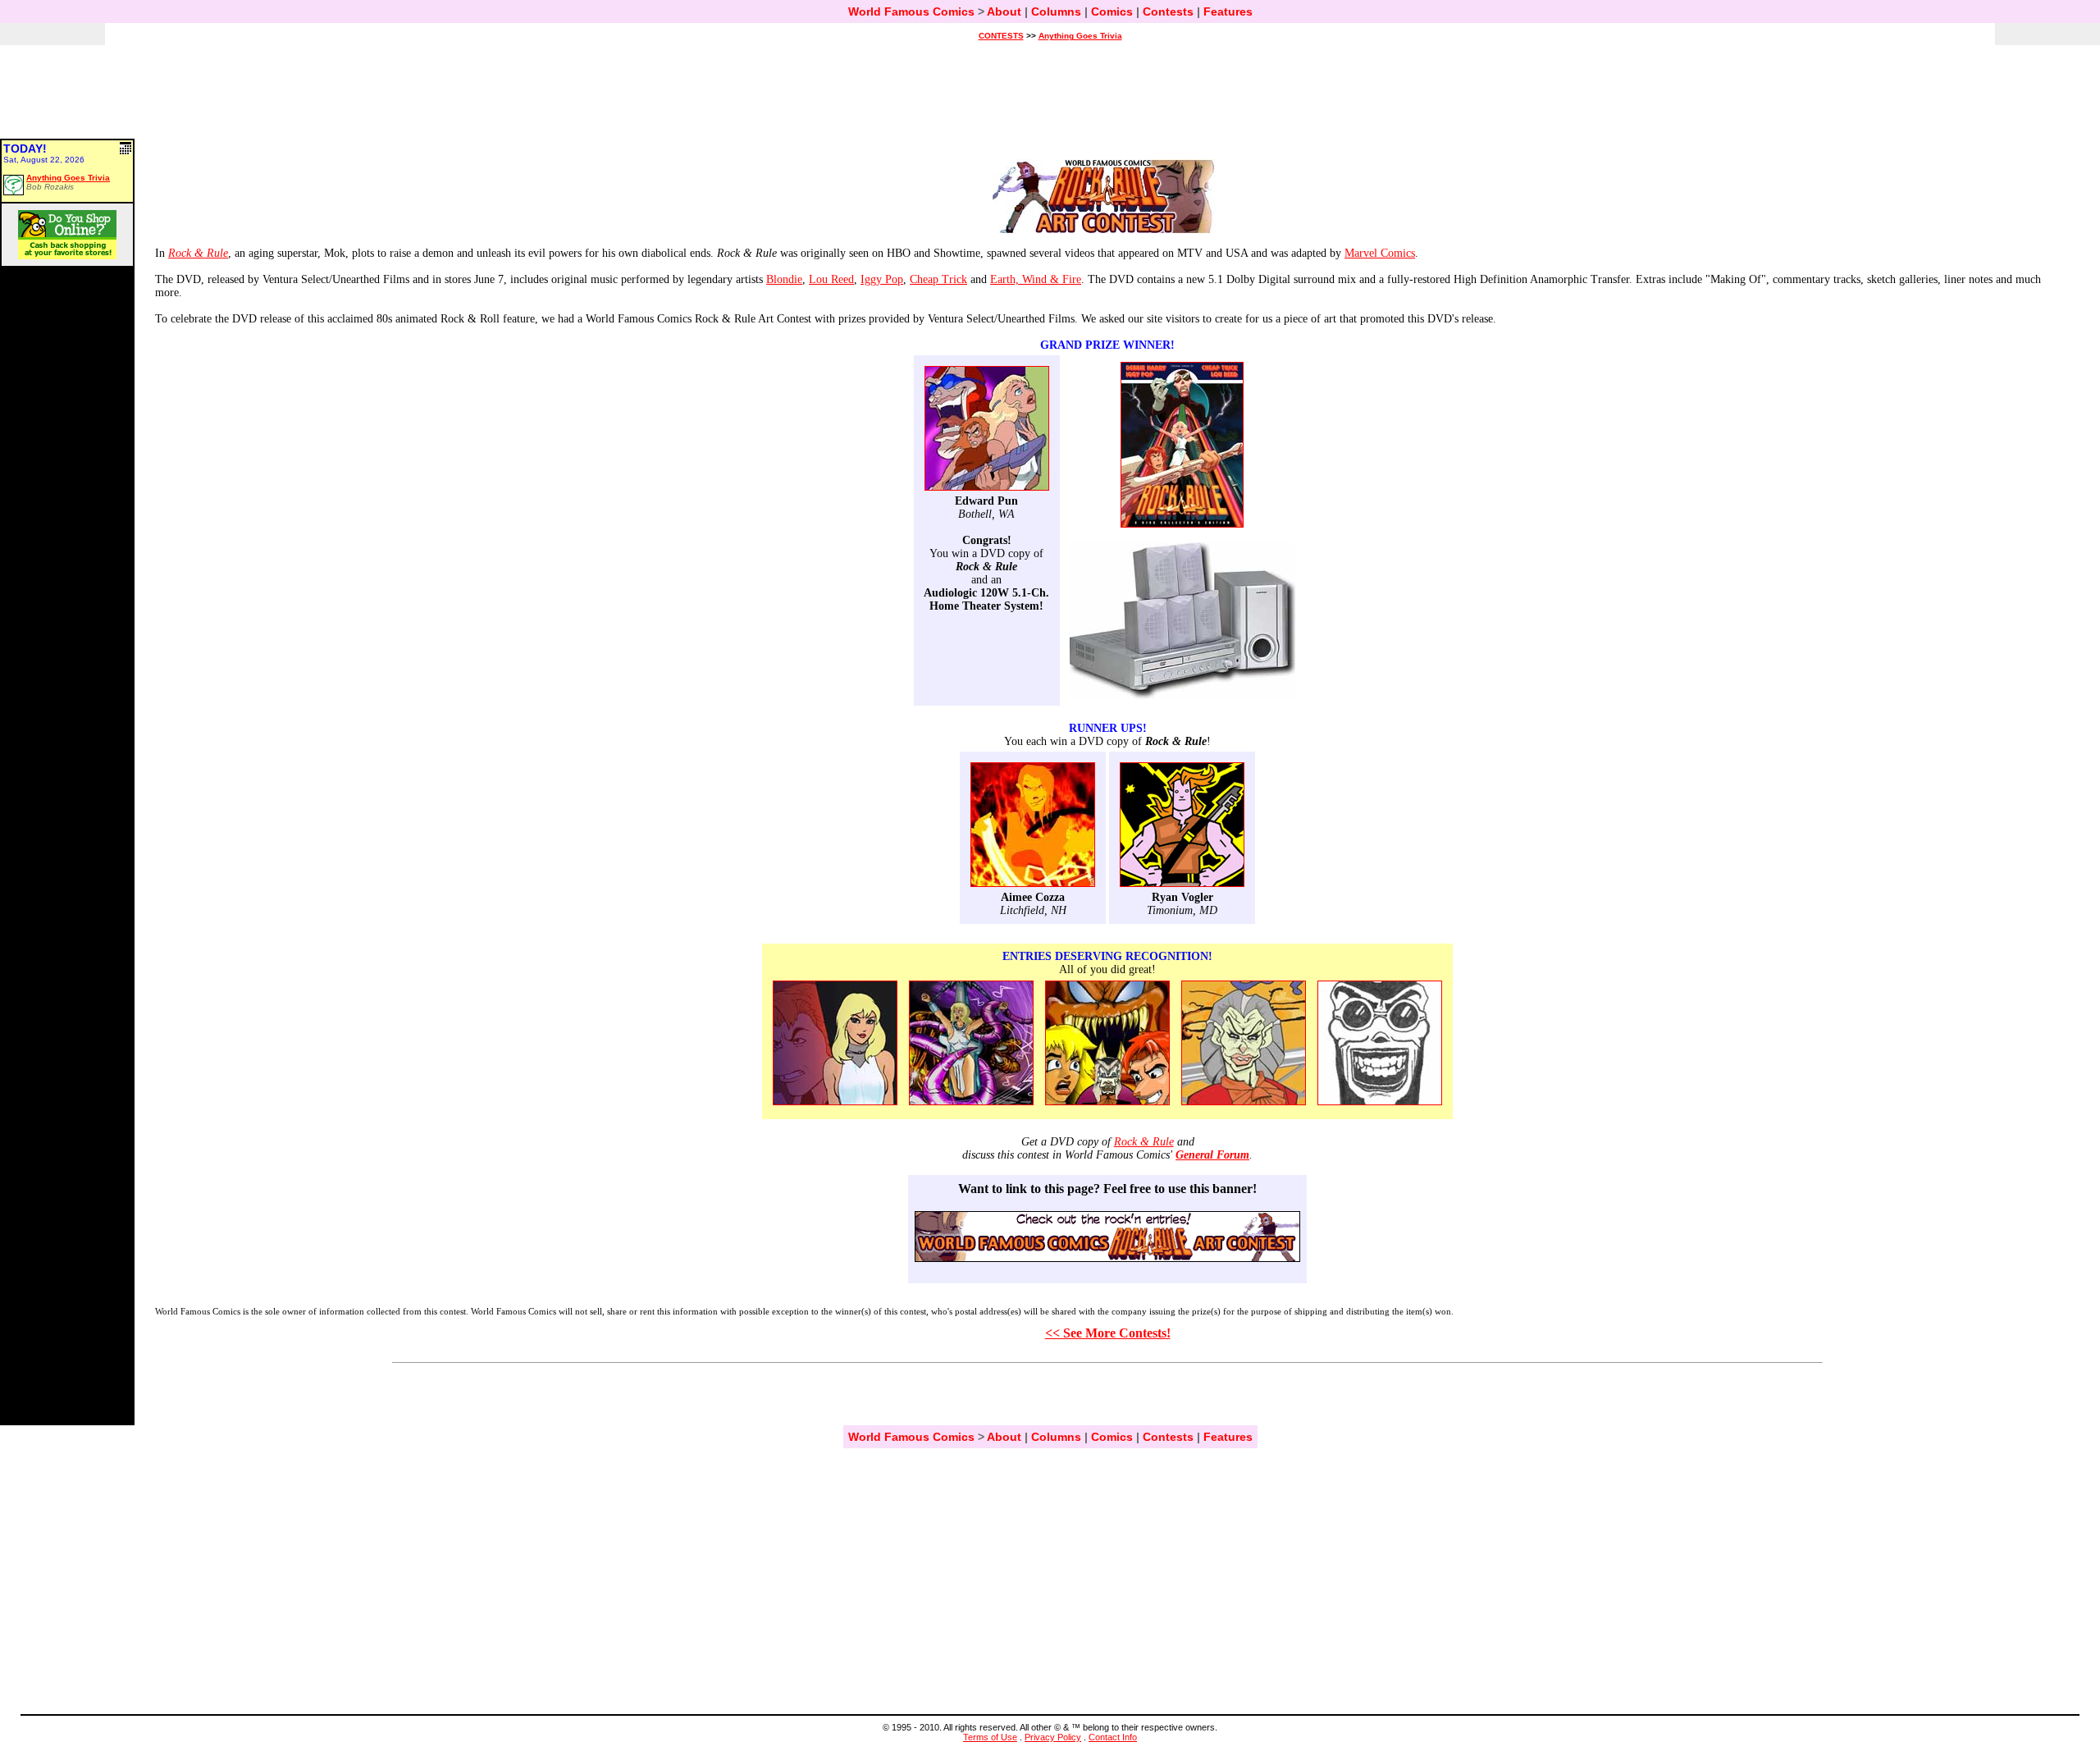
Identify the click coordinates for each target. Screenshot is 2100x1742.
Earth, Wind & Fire (1036, 279)
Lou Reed (831, 279)
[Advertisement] (1050, 99)
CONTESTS (1001, 36)
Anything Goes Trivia (1080, 36)
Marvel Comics (1380, 253)
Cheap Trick (938, 279)
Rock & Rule (1144, 1142)
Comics (1112, 11)
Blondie (784, 279)
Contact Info (1113, 1737)
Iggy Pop (882, 279)
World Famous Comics (911, 11)
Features (1228, 11)
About (1004, 11)
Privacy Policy (1053, 1737)
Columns (1056, 11)
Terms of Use (990, 1737)
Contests (1168, 11)
